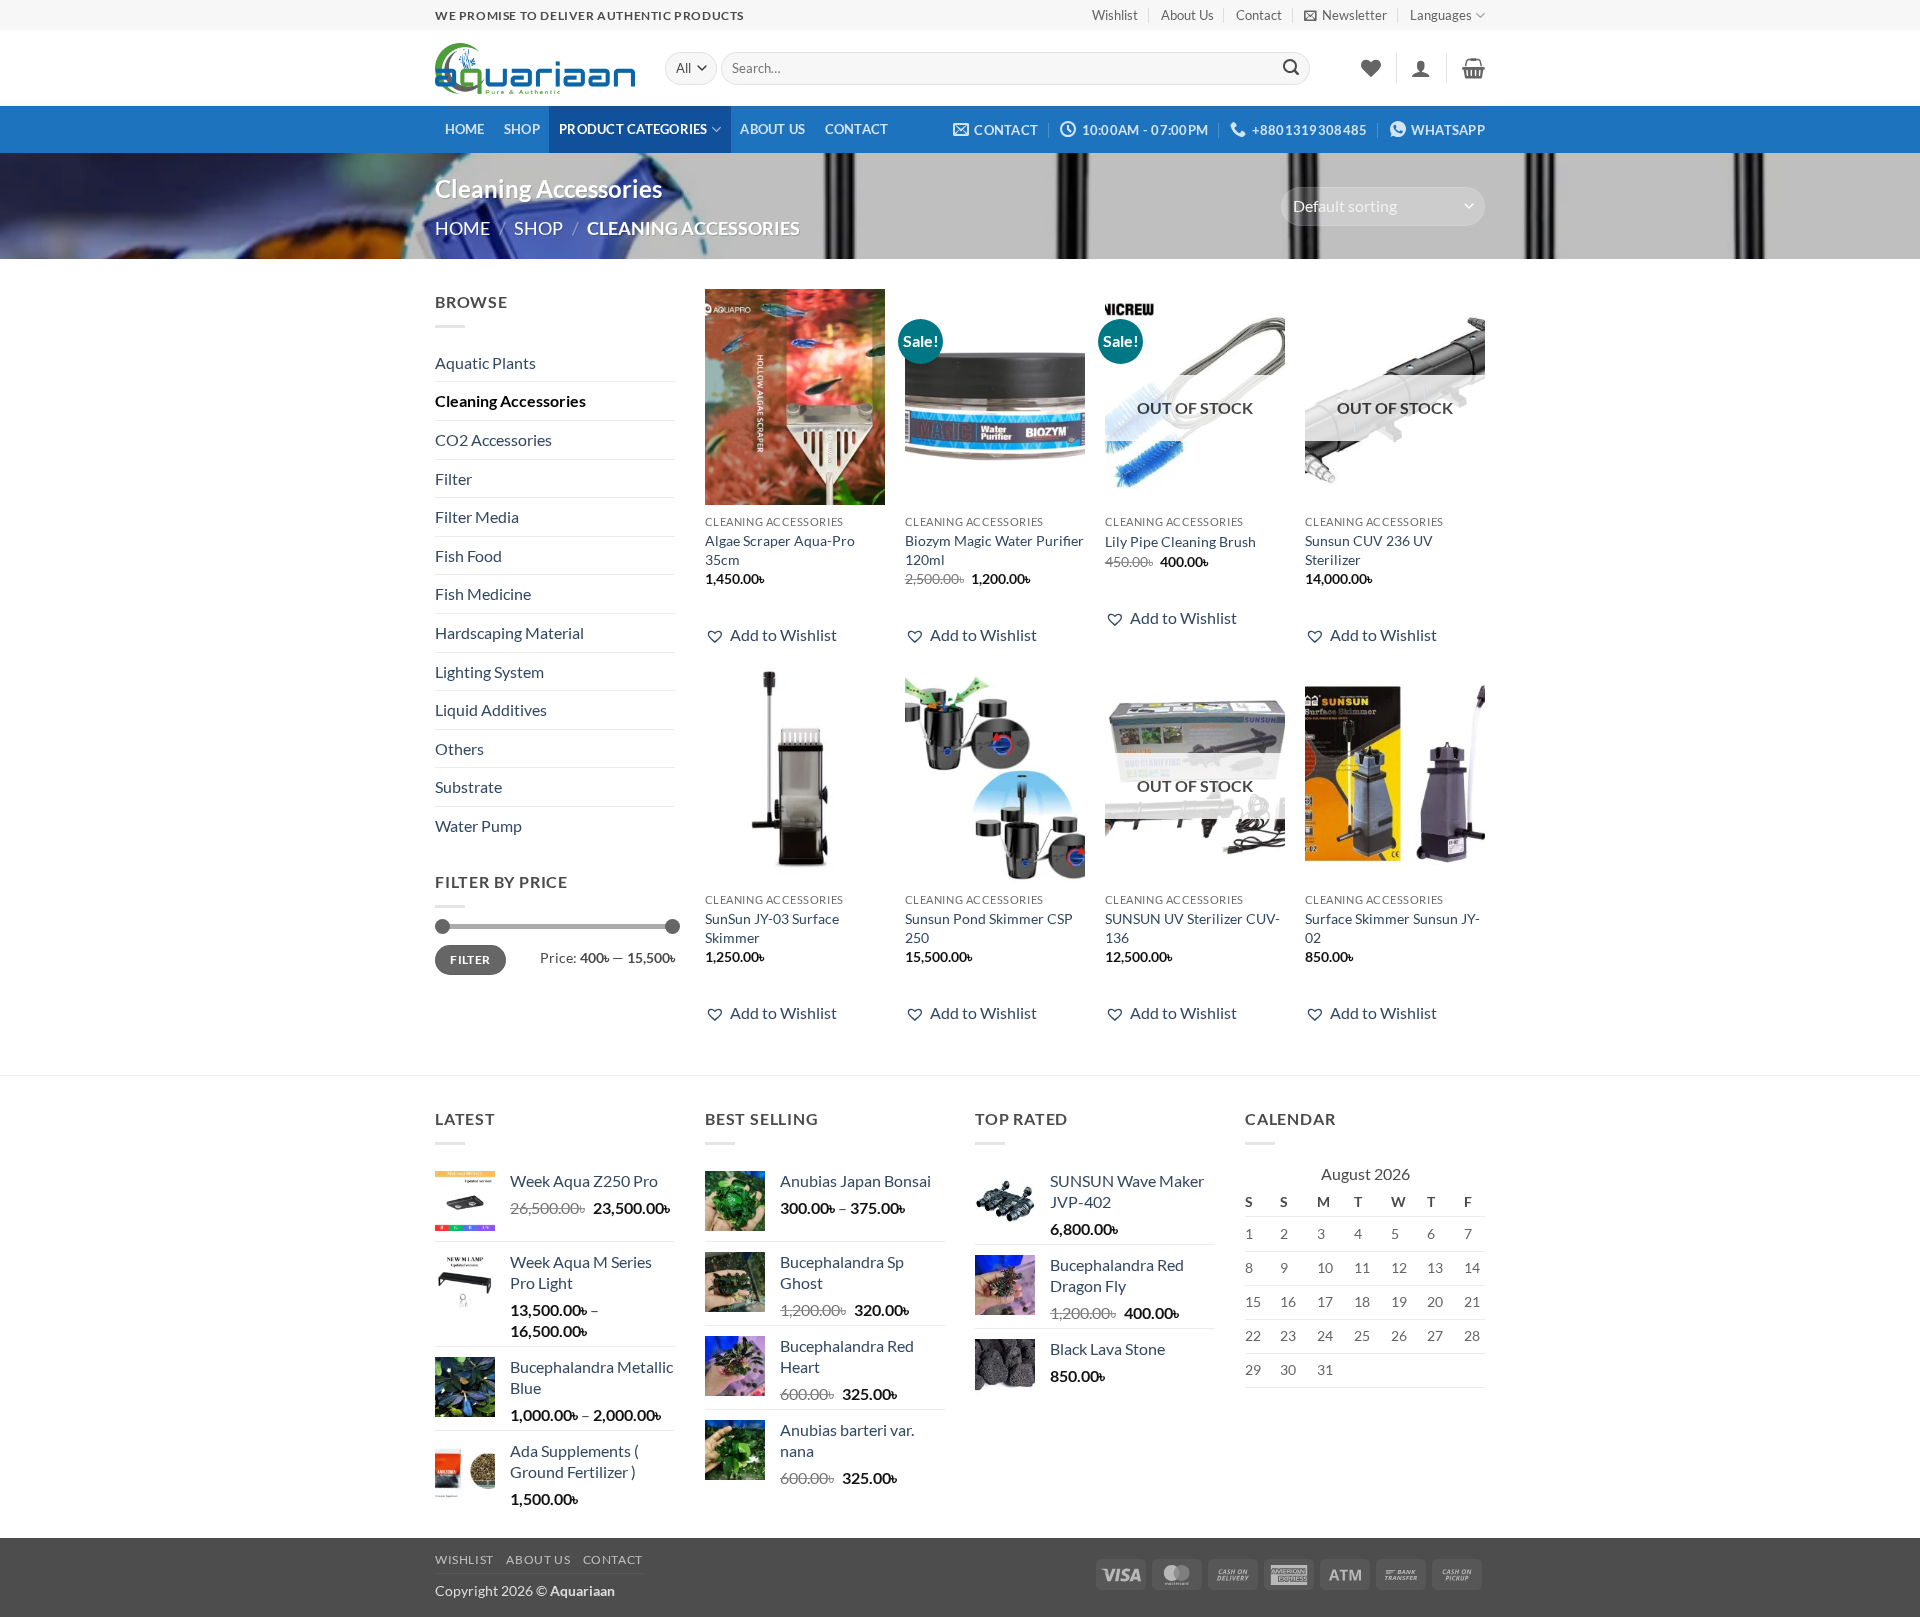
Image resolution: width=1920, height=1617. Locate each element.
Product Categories (633, 129)
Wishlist (1115, 15)
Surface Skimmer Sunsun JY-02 (1392, 928)
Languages (1441, 15)
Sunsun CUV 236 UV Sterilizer (1369, 550)
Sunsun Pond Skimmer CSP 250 (989, 928)
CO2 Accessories (493, 439)
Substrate (468, 786)
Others (459, 748)
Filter (453, 478)
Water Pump (478, 825)
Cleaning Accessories (510, 400)
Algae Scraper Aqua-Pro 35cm (780, 550)
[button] (1345, 15)
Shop (522, 129)
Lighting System (489, 671)
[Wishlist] (1371, 68)
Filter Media (477, 516)
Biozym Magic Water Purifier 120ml (994, 550)
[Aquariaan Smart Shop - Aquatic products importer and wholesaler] (535, 68)
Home (465, 129)
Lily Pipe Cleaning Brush (1180, 541)
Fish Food (468, 555)
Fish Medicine (483, 593)
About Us (1187, 15)
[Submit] (1291, 69)
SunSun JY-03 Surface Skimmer (772, 928)
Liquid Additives (491, 709)
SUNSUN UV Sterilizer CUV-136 (1192, 928)
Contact (1259, 15)
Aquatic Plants (485, 362)
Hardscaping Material (509, 632)
